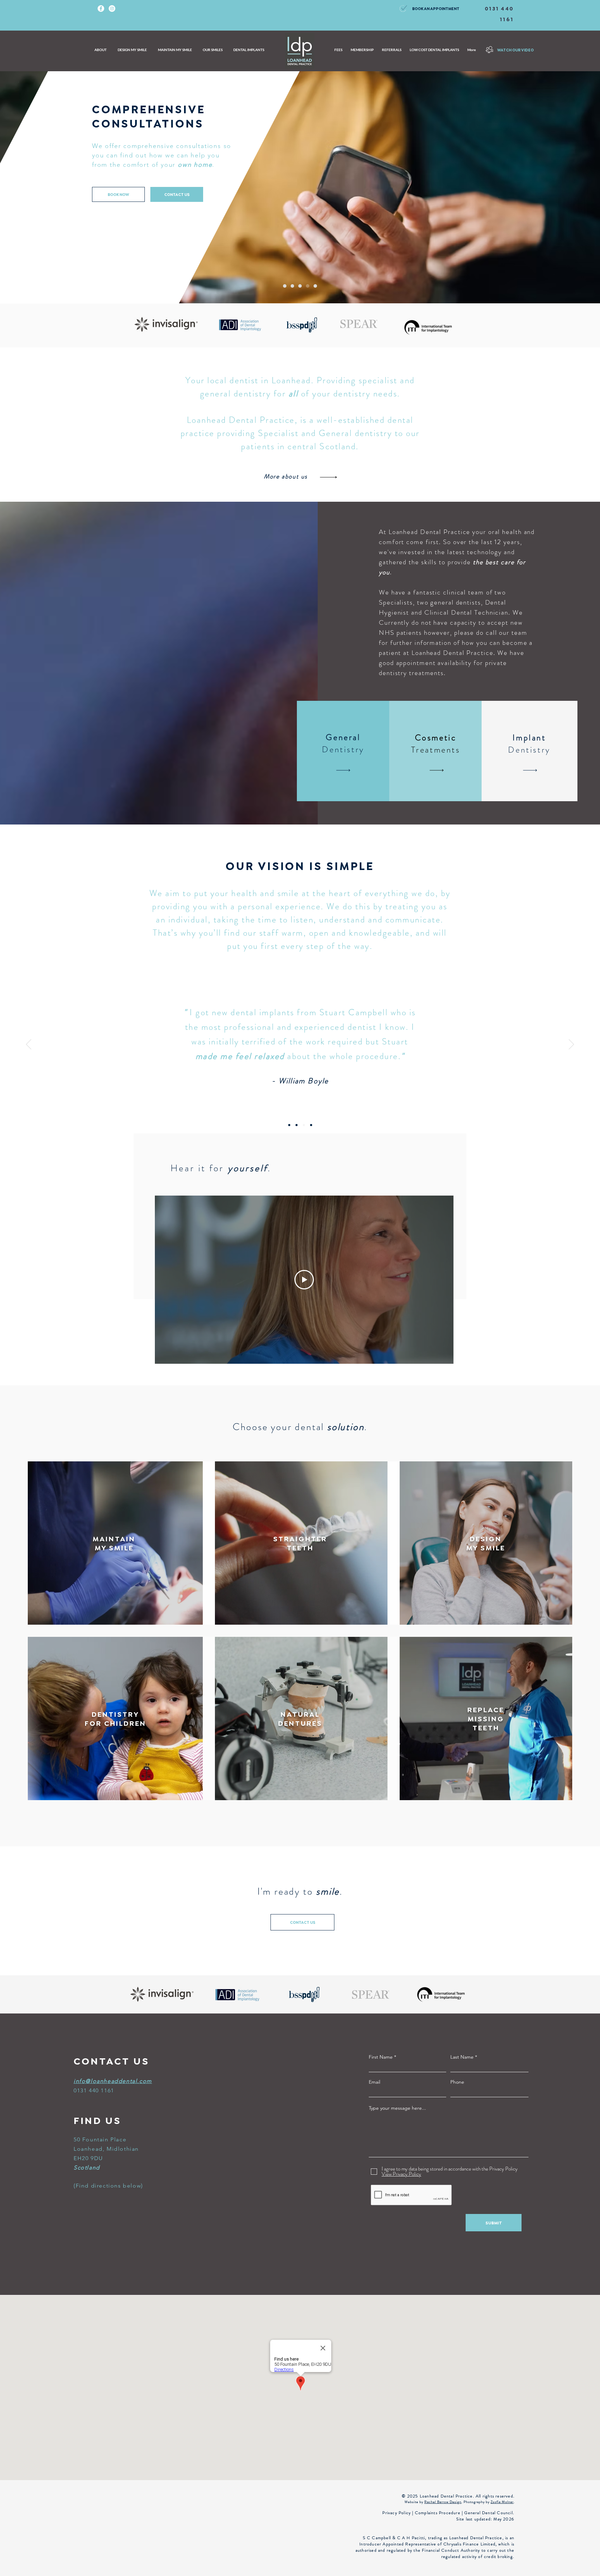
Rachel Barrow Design (443, 2502)
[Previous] (29, 1045)
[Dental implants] (315, 286)
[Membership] (292, 286)
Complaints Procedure (438, 2513)
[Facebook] (101, 9)
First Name (381, 2057)
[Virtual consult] (308, 286)
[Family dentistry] (300, 286)
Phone (457, 2082)
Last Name (462, 2057)
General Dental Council (488, 2513)
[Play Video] (304, 1280)
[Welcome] (285, 286)
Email (374, 2082)
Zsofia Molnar (502, 2502)
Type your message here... (397, 2108)
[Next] (571, 1045)
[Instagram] (112, 9)
